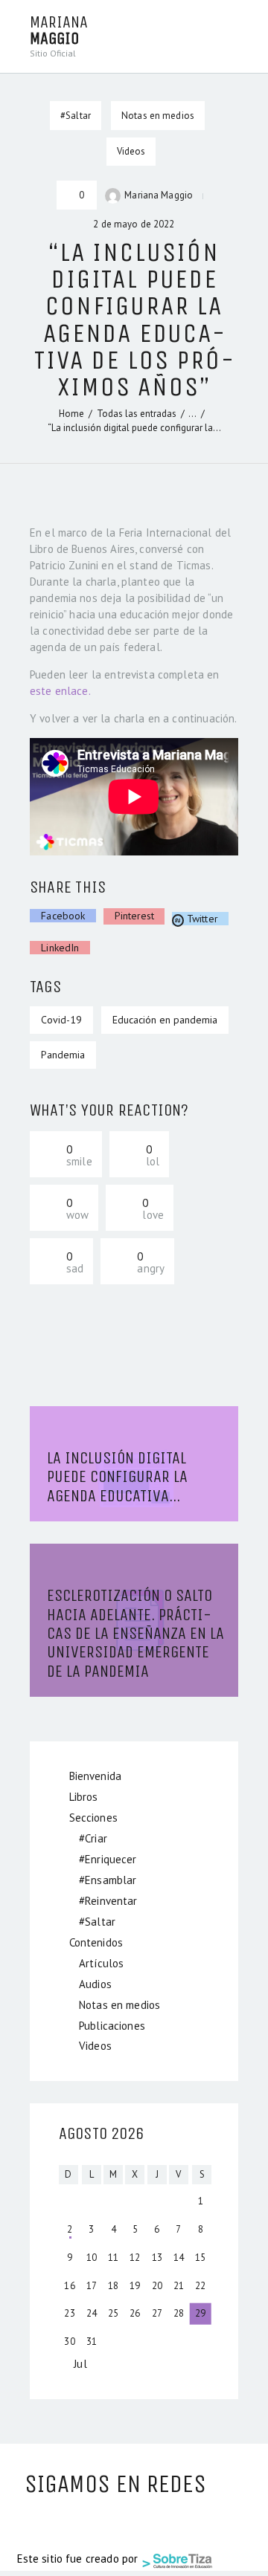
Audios (95, 1984)
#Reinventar (108, 1901)
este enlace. (60, 691)
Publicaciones (112, 2026)
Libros (84, 1797)
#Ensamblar (108, 1880)
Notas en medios (158, 116)
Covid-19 (61, 1020)
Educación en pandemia (165, 1020)
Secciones (93, 1818)
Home (71, 414)
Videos (131, 151)
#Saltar (97, 1922)
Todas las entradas (137, 414)
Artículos (101, 1963)
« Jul (76, 2364)
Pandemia (63, 1055)
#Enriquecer (108, 1859)
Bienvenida (96, 1776)
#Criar (93, 1838)
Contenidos (96, 1942)
